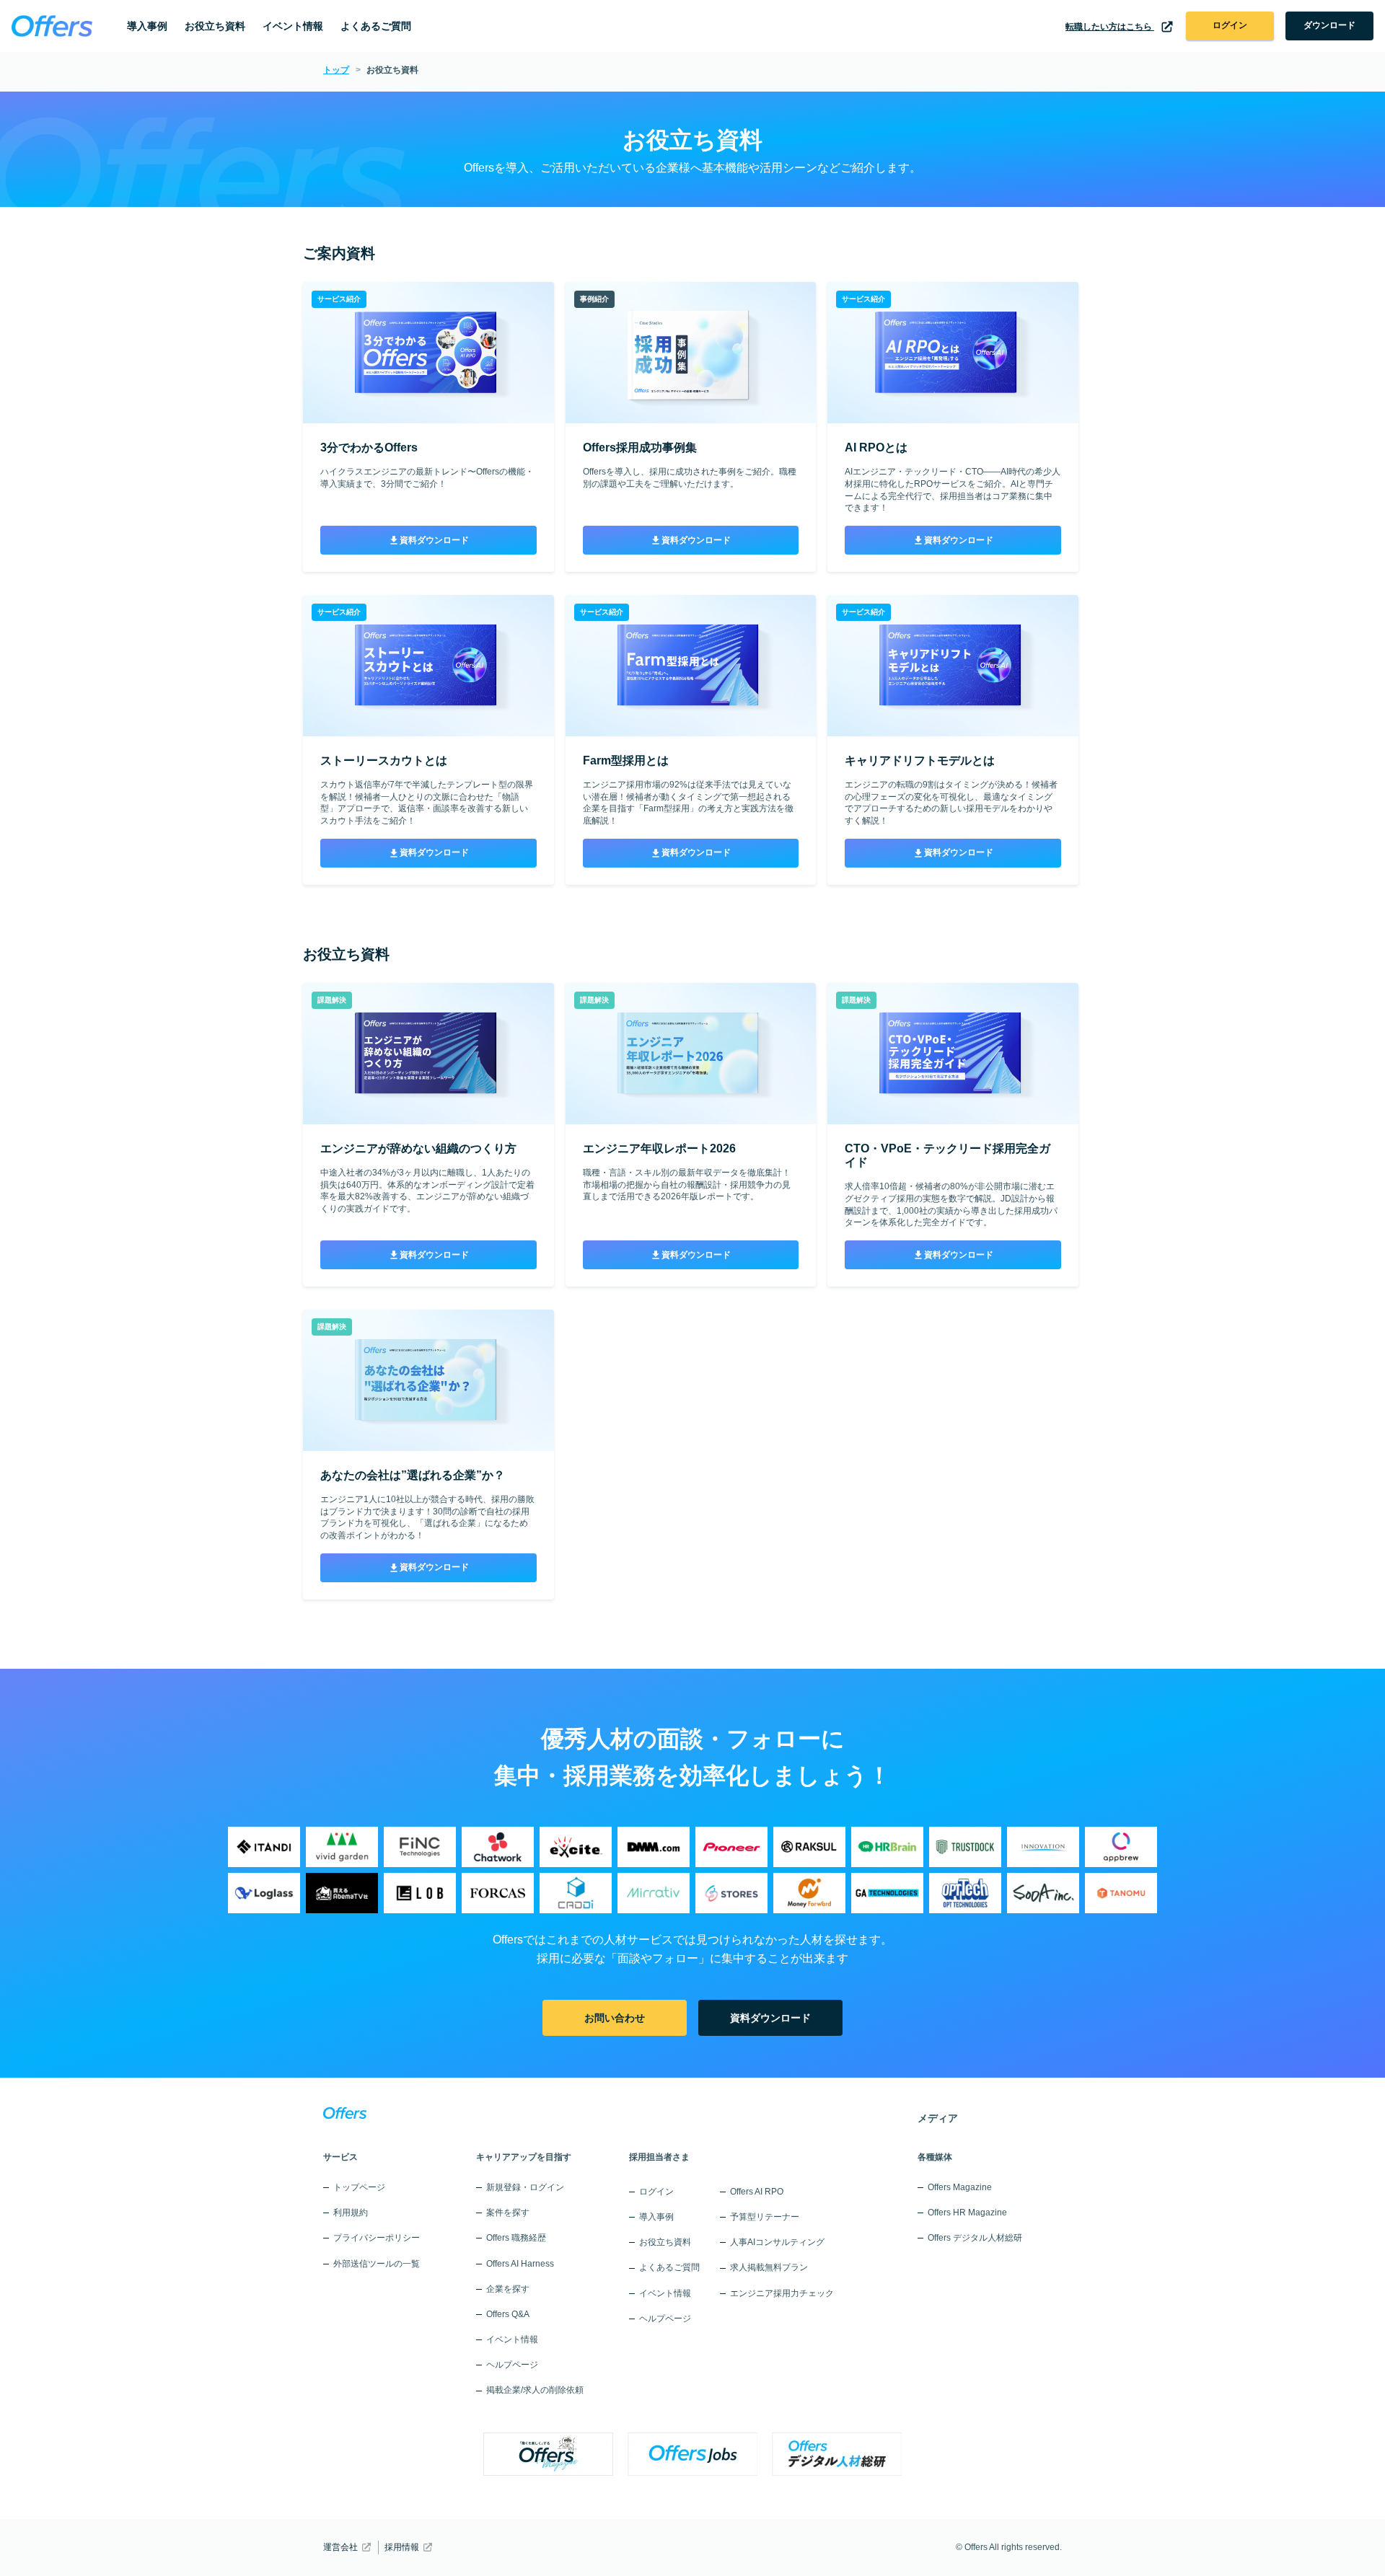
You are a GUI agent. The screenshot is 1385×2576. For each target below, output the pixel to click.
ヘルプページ (512, 2365)
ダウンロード (1329, 25)
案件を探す (508, 2213)
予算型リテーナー (765, 2217)
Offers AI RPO (757, 2192)
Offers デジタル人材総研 (975, 2238)
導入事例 (147, 26)
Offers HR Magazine (967, 2213)
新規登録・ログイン (525, 2187)
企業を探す (508, 2289)
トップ (336, 70)
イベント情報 (293, 26)
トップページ (359, 2187)
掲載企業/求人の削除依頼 (535, 2390)
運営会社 (340, 2547)
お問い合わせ (615, 2018)
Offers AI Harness (520, 2264)
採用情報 (402, 2547)
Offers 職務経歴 (516, 2238)
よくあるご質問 (376, 26)
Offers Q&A (508, 2314)
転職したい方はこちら (1110, 27)
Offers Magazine (960, 2187)
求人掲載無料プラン (769, 2267)
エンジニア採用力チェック (782, 2293)
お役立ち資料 (215, 26)
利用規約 (351, 2213)
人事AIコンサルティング (777, 2242)
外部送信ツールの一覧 (377, 2264)
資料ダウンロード (434, 540)
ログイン (1230, 25)
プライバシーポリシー (377, 2238)
